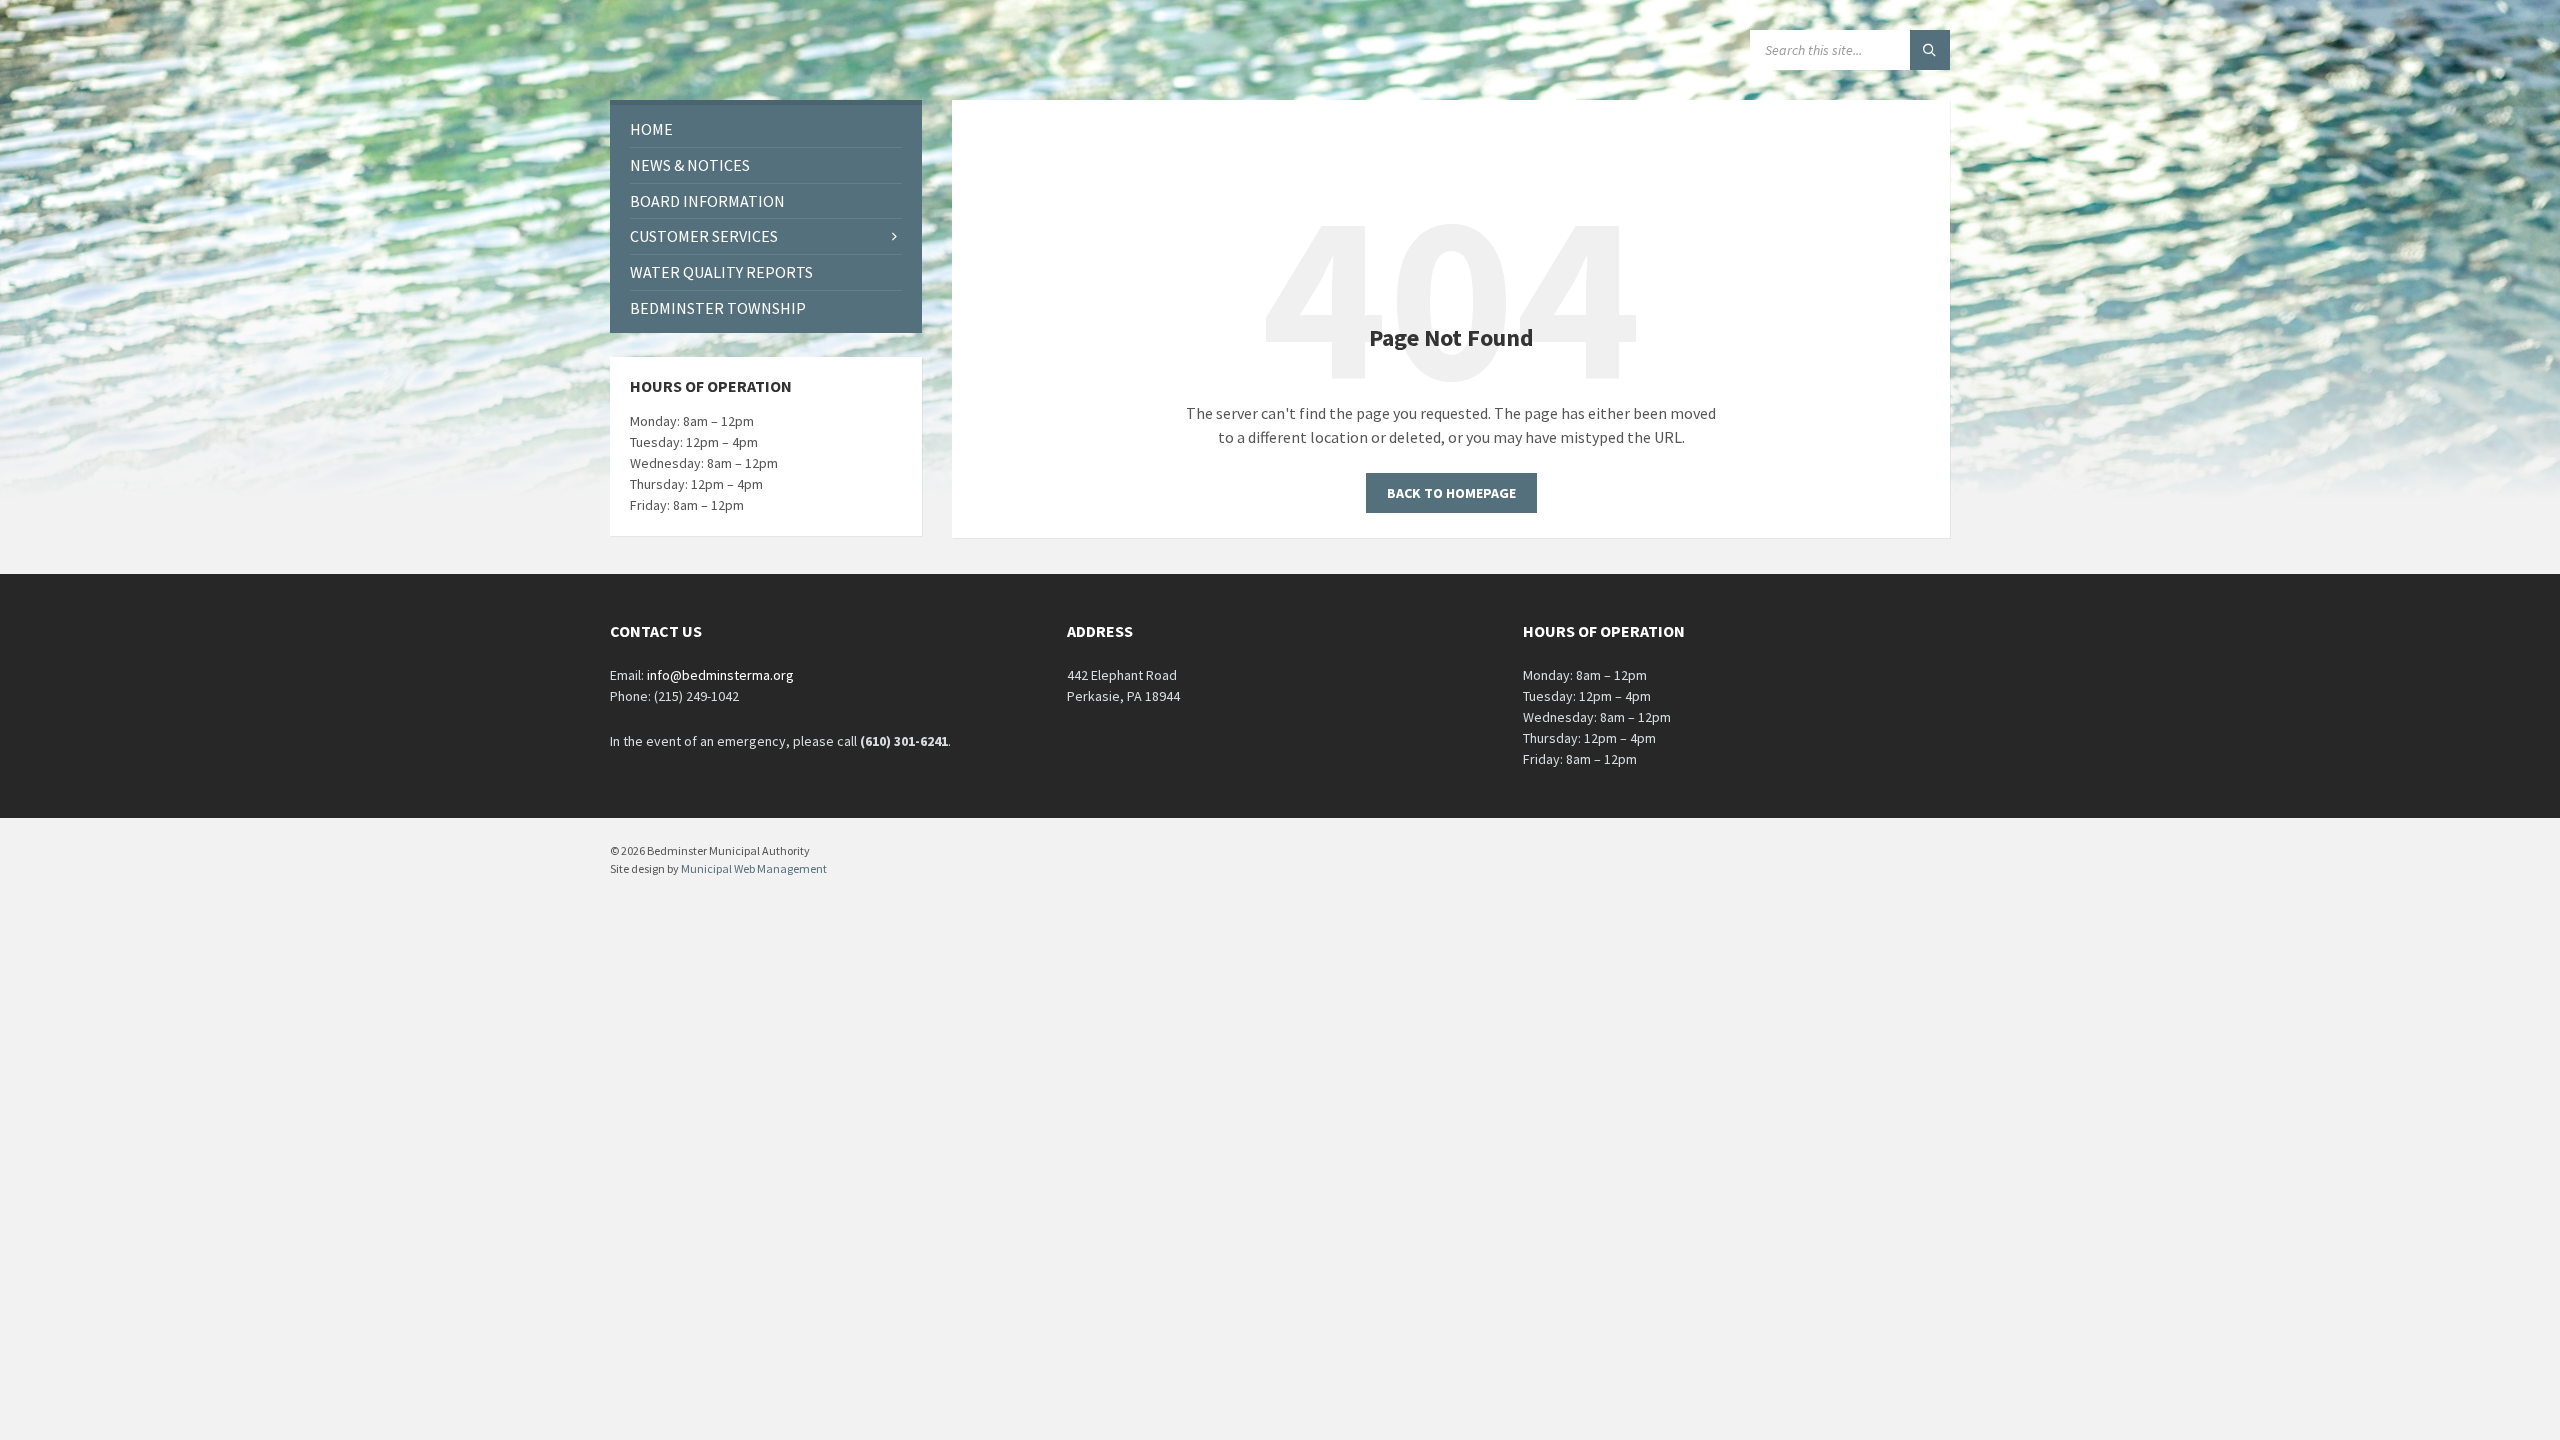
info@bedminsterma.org (720, 675)
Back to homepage (1451, 493)
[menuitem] (766, 129)
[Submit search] (1930, 50)
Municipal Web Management (754, 868)
